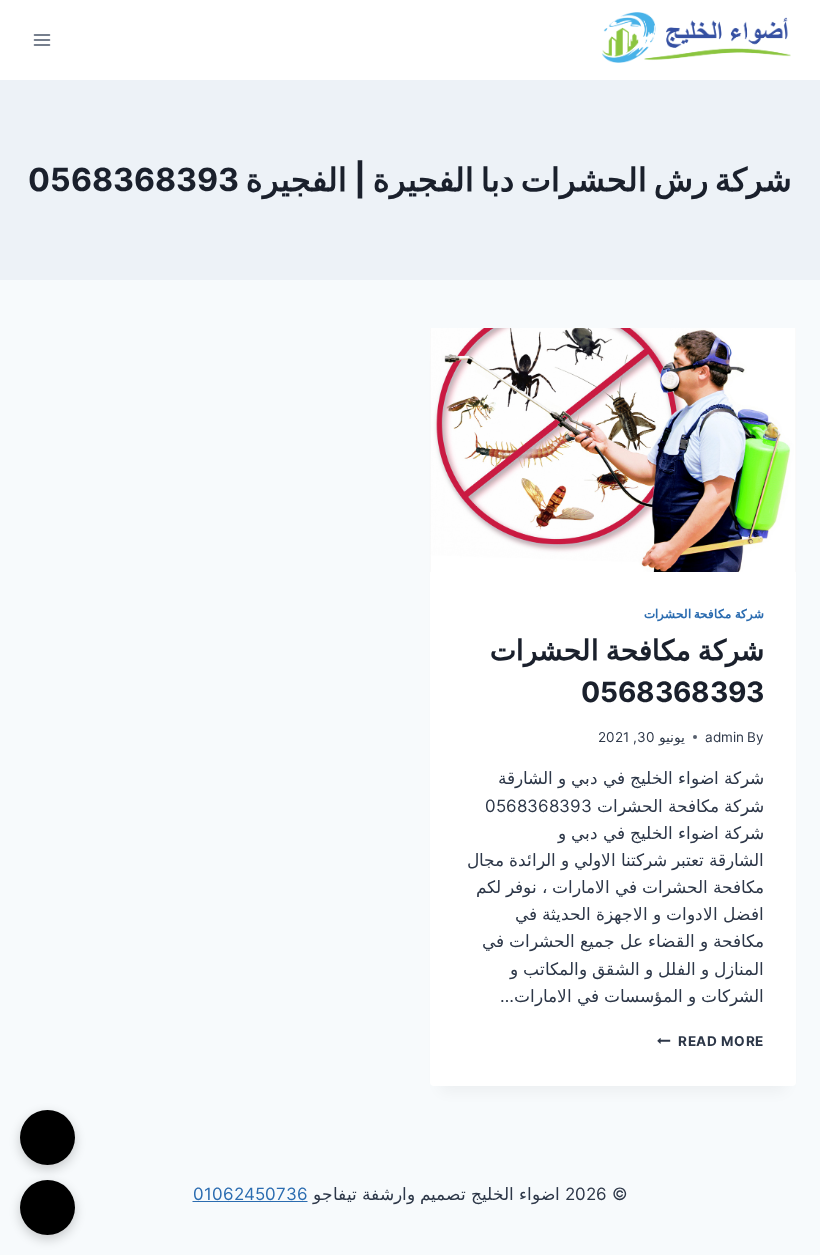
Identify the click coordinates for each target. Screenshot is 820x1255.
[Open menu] (42, 39)
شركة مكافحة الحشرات (704, 613)
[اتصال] (47, 1137)
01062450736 (250, 1194)
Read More (710, 1041)
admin (724, 737)
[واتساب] (47, 1207)
